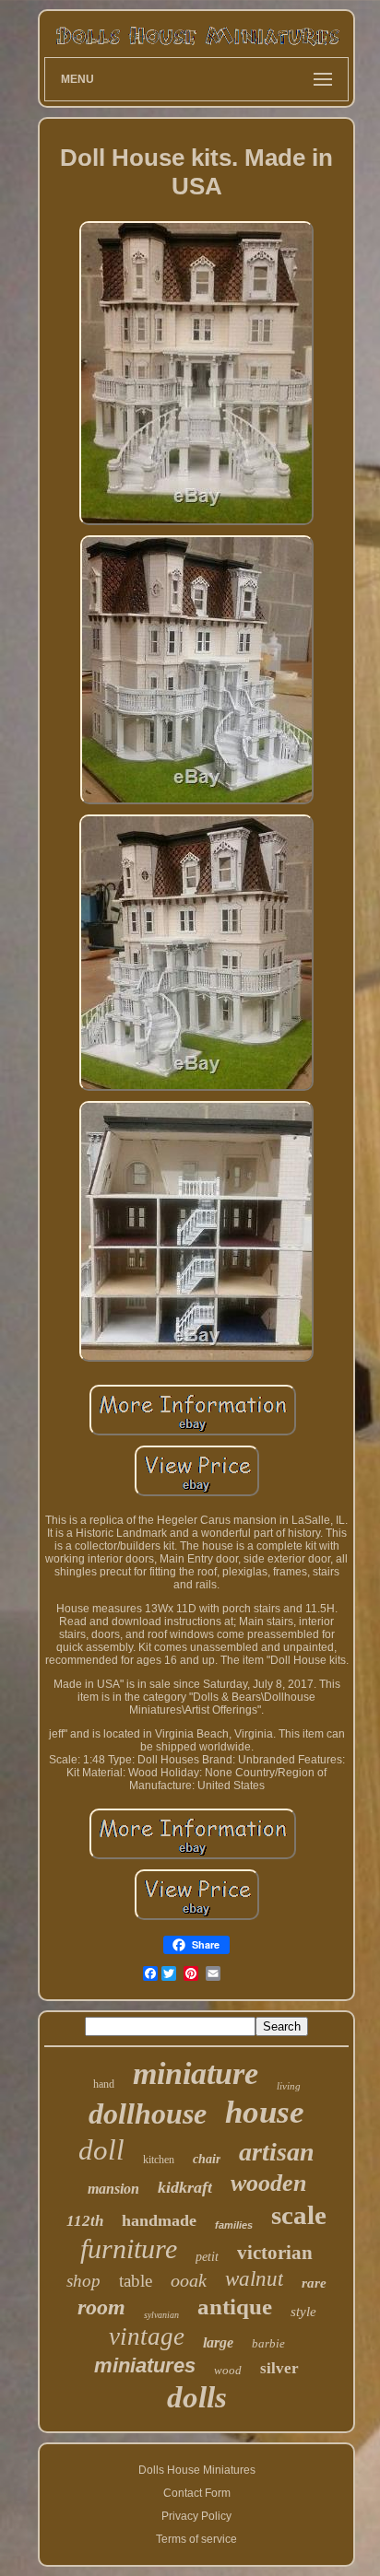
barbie (268, 2343)
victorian (275, 2253)
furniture (129, 2248)
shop (83, 2281)
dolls (197, 2397)
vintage (147, 2336)
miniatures (145, 2365)
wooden (268, 2183)
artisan (277, 2152)
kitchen (159, 2160)
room (101, 2307)
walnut (254, 2279)
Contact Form (197, 2493)
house (265, 2112)
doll (101, 2150)
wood (228, 2370)
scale (299, 2215)
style (303, 2312)
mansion (113, 2189)
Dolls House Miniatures (197, 2470)
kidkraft (185, 2187)
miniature (196, 2073)
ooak (189, 2280)
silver (279, 2368)
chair (207, 2159)
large (218, 2342)
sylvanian (161, 2315)
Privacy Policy (196, 2516)
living (289, 2086)
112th (85, 2221)
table (136, 2281)
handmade (159, 2220)
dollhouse (148, 2113)
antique (235, 2307)
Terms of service (196, 2539)
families (234, 2225)
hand (104, 2084)
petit (207, 2257)
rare (314, 2283)
